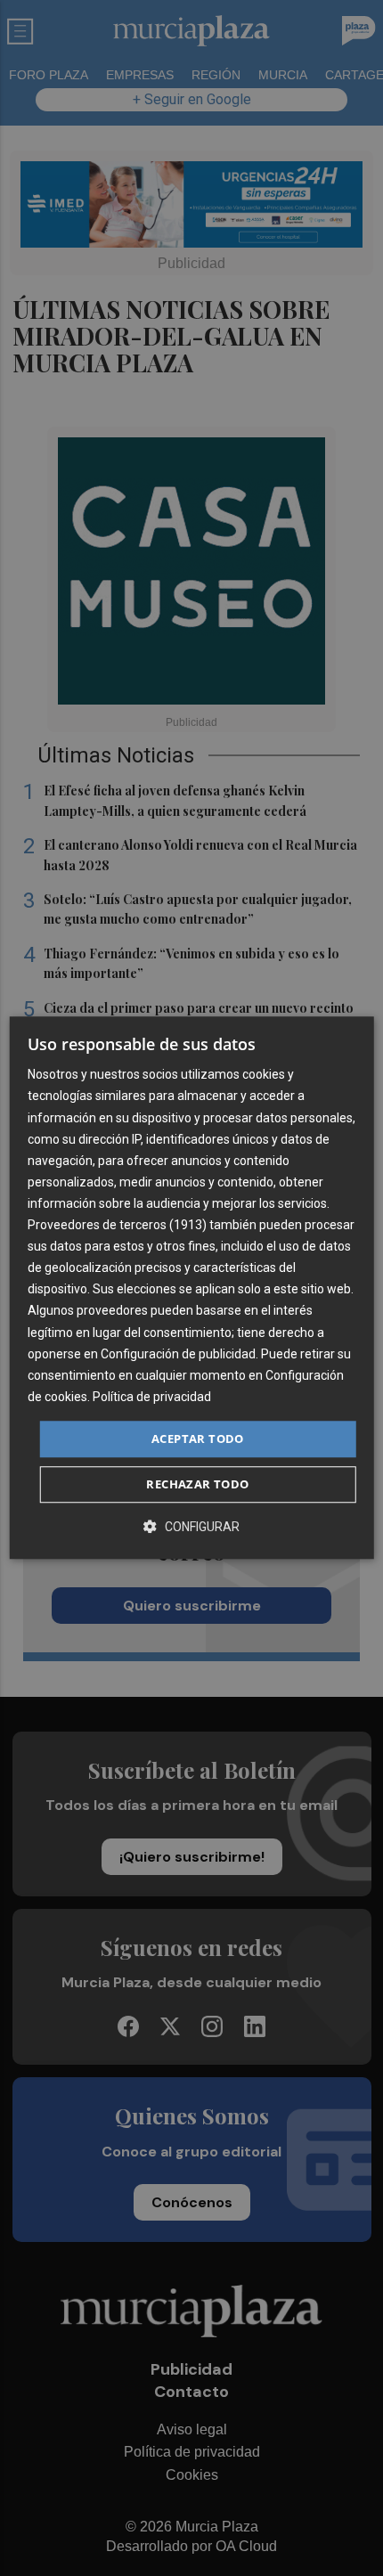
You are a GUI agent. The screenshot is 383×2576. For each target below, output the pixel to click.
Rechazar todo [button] (197, 1485)
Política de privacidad (152, 1397)
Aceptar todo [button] (198, 1439)
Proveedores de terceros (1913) (117, 1225)
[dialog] (192, 1288)
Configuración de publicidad (178, 1354)
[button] (191, 1527)
